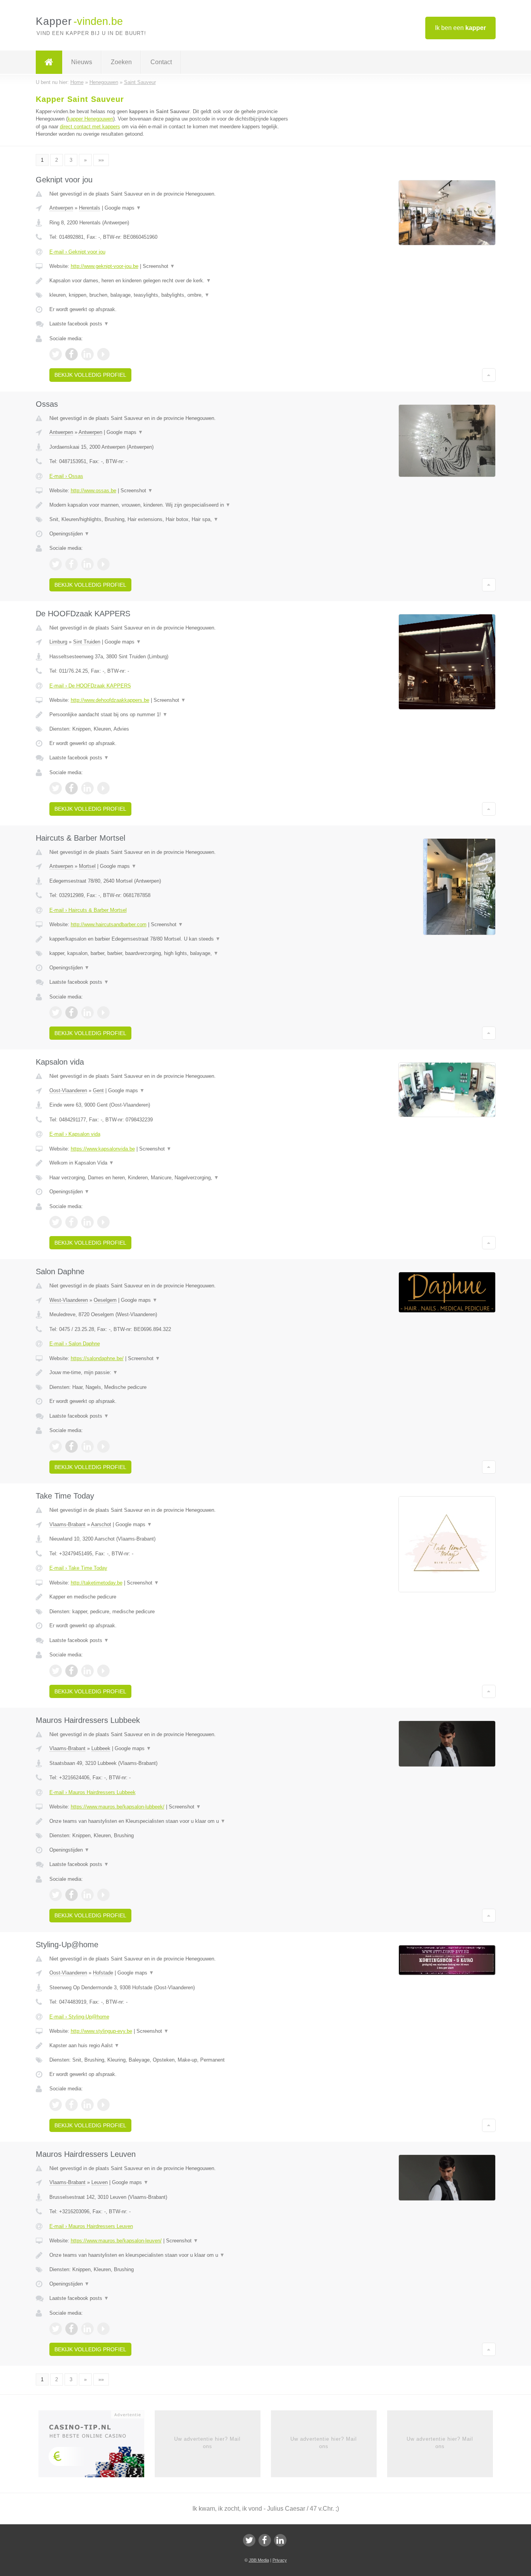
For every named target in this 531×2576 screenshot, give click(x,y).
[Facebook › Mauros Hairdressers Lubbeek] (72, 1895)
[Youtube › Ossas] (103, 564)
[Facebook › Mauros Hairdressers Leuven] (72, 2329)
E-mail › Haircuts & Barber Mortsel (88, 910)
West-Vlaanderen (69, 1300)
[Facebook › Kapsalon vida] (72, 1222)
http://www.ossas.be (93, 491)
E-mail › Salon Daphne (75, 1344)
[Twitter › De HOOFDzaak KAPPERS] (56, 788)
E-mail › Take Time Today (78, 1568)
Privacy (280, 2560)
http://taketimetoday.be (97, 1583)
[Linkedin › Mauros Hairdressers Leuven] (87, 2329)
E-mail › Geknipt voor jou (77, 252)
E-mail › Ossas (66, 476)
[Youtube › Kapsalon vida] (103, 1222)
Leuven (100, 2182)
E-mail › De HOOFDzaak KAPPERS (90, 686)
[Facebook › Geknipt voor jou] (72, 354)
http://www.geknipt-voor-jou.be (105, 266)
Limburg (58, 642)
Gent (98, 1090)
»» (101, 160)
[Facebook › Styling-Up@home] (72, 2105)
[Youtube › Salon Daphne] (103, 1446)
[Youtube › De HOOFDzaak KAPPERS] (103, 788)
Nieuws (82, 62)
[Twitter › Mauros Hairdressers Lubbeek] (56, 1895)
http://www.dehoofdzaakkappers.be (110, 700)
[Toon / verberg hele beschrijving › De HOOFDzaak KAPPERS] (169, 715)
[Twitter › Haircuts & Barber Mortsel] (56, 1013)
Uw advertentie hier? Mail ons (207, 2442)
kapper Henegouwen (90, 119)
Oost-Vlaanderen (68, 1090)
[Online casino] (97, 2447)
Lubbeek (101, 1748)
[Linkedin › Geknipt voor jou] (87, 354)
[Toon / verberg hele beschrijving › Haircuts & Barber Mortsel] (169, 939)
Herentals (90, 208)
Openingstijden (69, 534)
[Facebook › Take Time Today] (72, 1671)
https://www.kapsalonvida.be (103, 1149)
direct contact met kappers (90, 127)
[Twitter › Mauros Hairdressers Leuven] (56, 2329)
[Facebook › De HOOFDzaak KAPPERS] (72, 788)
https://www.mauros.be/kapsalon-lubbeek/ (118, 1807)
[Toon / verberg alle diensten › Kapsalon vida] (169, 1178)
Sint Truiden (87, 642)
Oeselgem (105, 1300)
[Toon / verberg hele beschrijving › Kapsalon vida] (169, 1163)
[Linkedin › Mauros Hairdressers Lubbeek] (87, 1895)
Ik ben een (460, 28)
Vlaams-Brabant (67, 1524)
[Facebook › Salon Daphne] (72, 1446)
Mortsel (87, 866)
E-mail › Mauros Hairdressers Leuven (91, 2226)
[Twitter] (249, 2540)
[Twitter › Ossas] (56, 564)
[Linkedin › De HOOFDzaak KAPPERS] (87, 788)
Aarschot (101, 1524)
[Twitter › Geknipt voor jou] (56, 354)
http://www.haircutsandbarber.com (109, 924)
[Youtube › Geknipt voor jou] (103, 354)
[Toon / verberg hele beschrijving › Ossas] (169, 505)
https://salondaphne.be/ (97, 1358)
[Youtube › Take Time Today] (103, 1671)
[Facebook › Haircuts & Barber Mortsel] (72, 1013)
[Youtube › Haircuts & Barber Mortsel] (103, 1013)
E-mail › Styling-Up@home (79, 2017)
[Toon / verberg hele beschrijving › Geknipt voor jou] (169, 281)
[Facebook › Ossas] (72, 564)
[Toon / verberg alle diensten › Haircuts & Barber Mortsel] (169, 953)
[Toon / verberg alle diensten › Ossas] (169, 519)
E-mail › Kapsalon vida (75, 1134)
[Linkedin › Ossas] (87, 564)
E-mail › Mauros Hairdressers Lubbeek (93, 1792)
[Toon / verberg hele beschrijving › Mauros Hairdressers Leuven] (169, 2255)
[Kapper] (49, 62)
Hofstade (103, 1973)
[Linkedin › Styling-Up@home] (87, 2105)
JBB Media (259, 2560)
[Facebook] (265, 2540)
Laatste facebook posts (79, 324)
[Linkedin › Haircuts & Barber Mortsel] (87, 1013)
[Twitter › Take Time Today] (56, 1671)
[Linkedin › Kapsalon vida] (87, 1222)
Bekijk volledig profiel (90, 375)
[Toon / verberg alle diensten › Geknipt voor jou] (169, 295)
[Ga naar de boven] (489, 375)
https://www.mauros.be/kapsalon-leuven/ (116, 2241)
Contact (161, 62)
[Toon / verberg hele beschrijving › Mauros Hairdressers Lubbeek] (169, 1821)
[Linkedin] (280, 2540)
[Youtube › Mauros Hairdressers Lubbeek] (103, 1895)
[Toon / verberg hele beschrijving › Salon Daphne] (169, 1373)
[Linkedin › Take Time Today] (87, 1671)
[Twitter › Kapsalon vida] (56, 1222)
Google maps (123, 208)
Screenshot (159, 266)
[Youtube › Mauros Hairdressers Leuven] (103, 2329)
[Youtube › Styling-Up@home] (103, 2105)
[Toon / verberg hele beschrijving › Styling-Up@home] (169, 2046)
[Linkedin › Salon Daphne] (87, 1446)
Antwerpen (61, 208)
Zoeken (121, 62)
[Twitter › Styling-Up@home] (56, 2105)
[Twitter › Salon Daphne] (56, 1446)
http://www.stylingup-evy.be (101, 2031)
